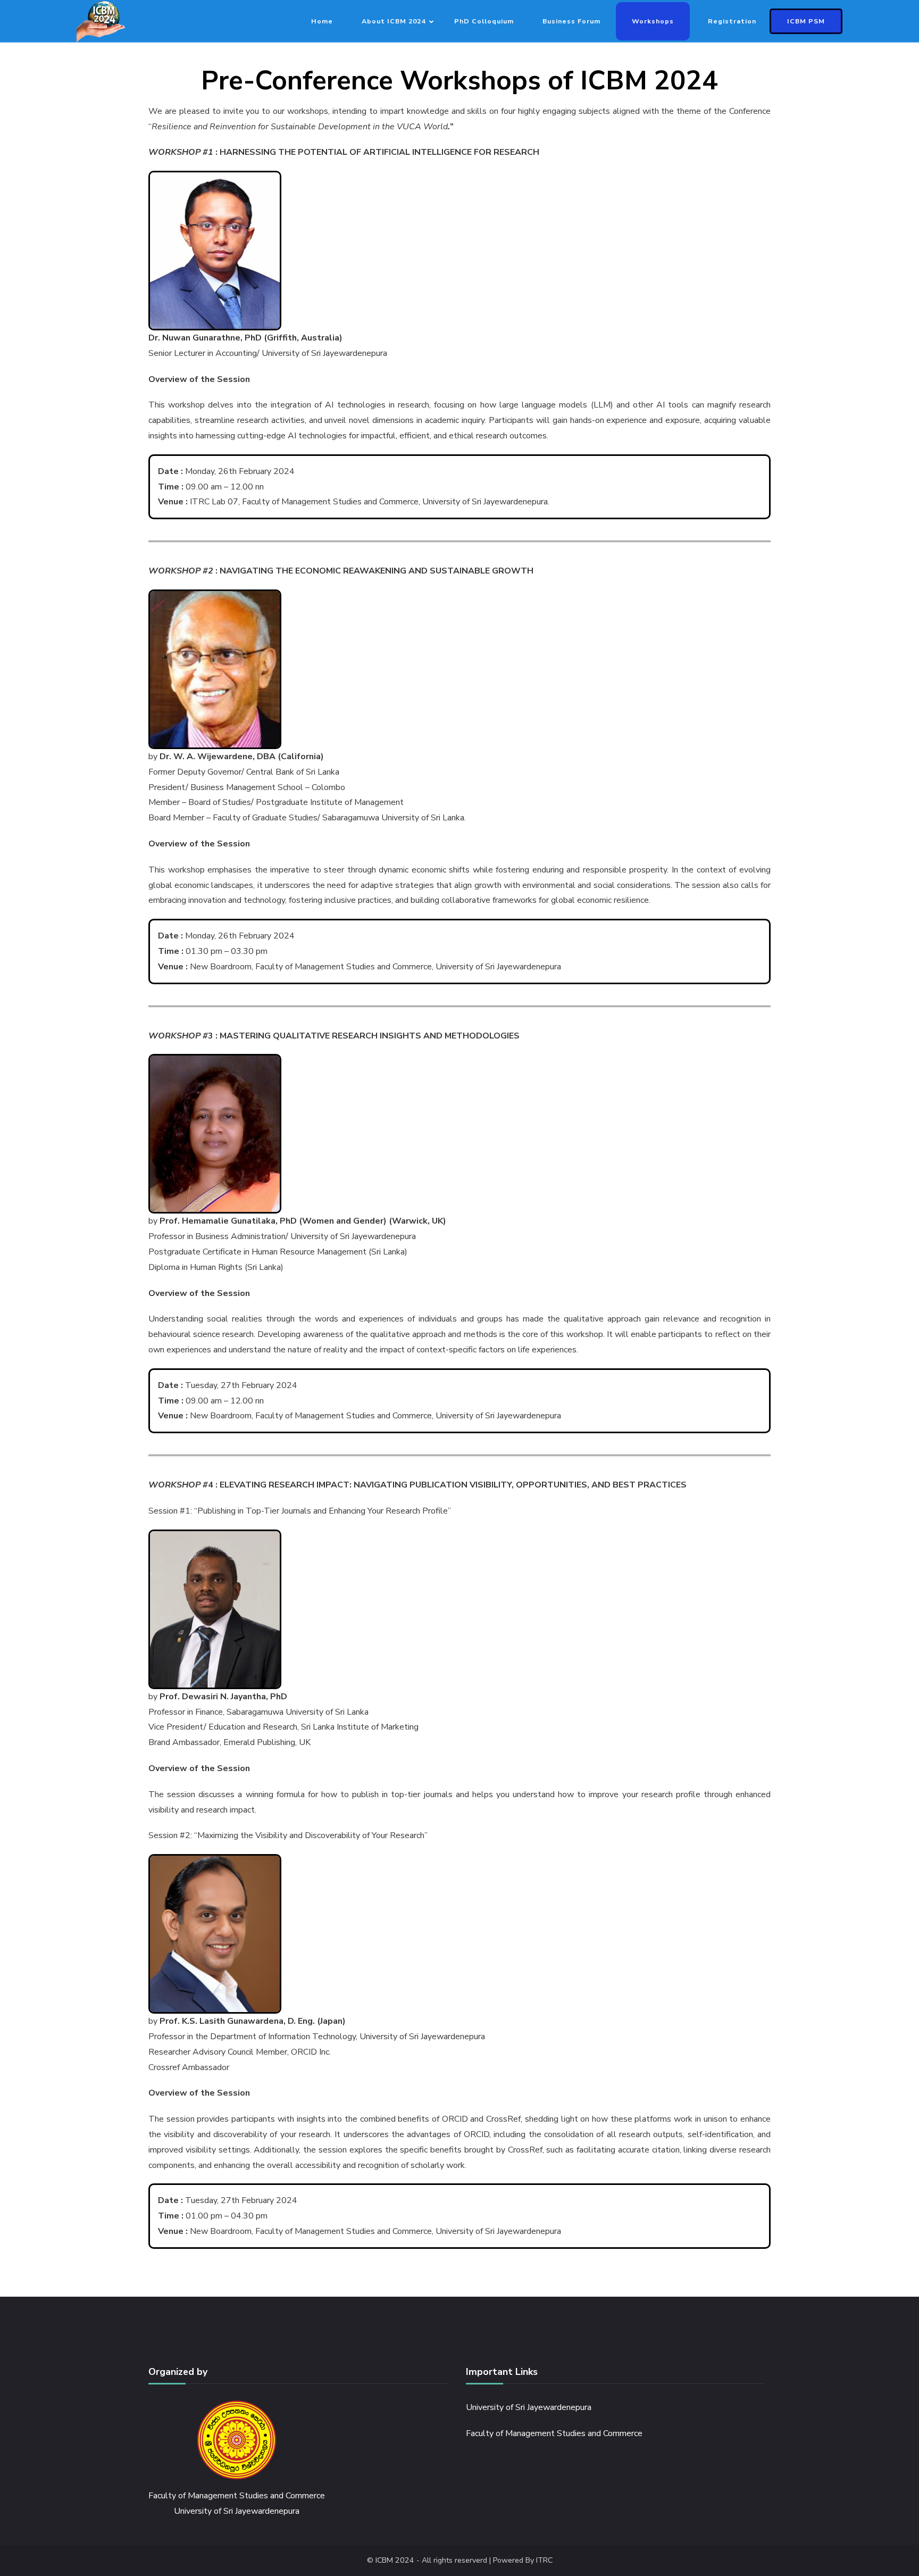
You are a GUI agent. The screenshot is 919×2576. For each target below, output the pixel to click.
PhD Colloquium (484, 21)
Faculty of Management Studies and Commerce (554, 2433)
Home (322, 21)
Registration (732, 21)
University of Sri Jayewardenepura (529, 2407)
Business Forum (571, 21)
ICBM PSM (806, 21)
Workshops (653, 21)
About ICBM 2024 (394, 21)
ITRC (544, 2560)
